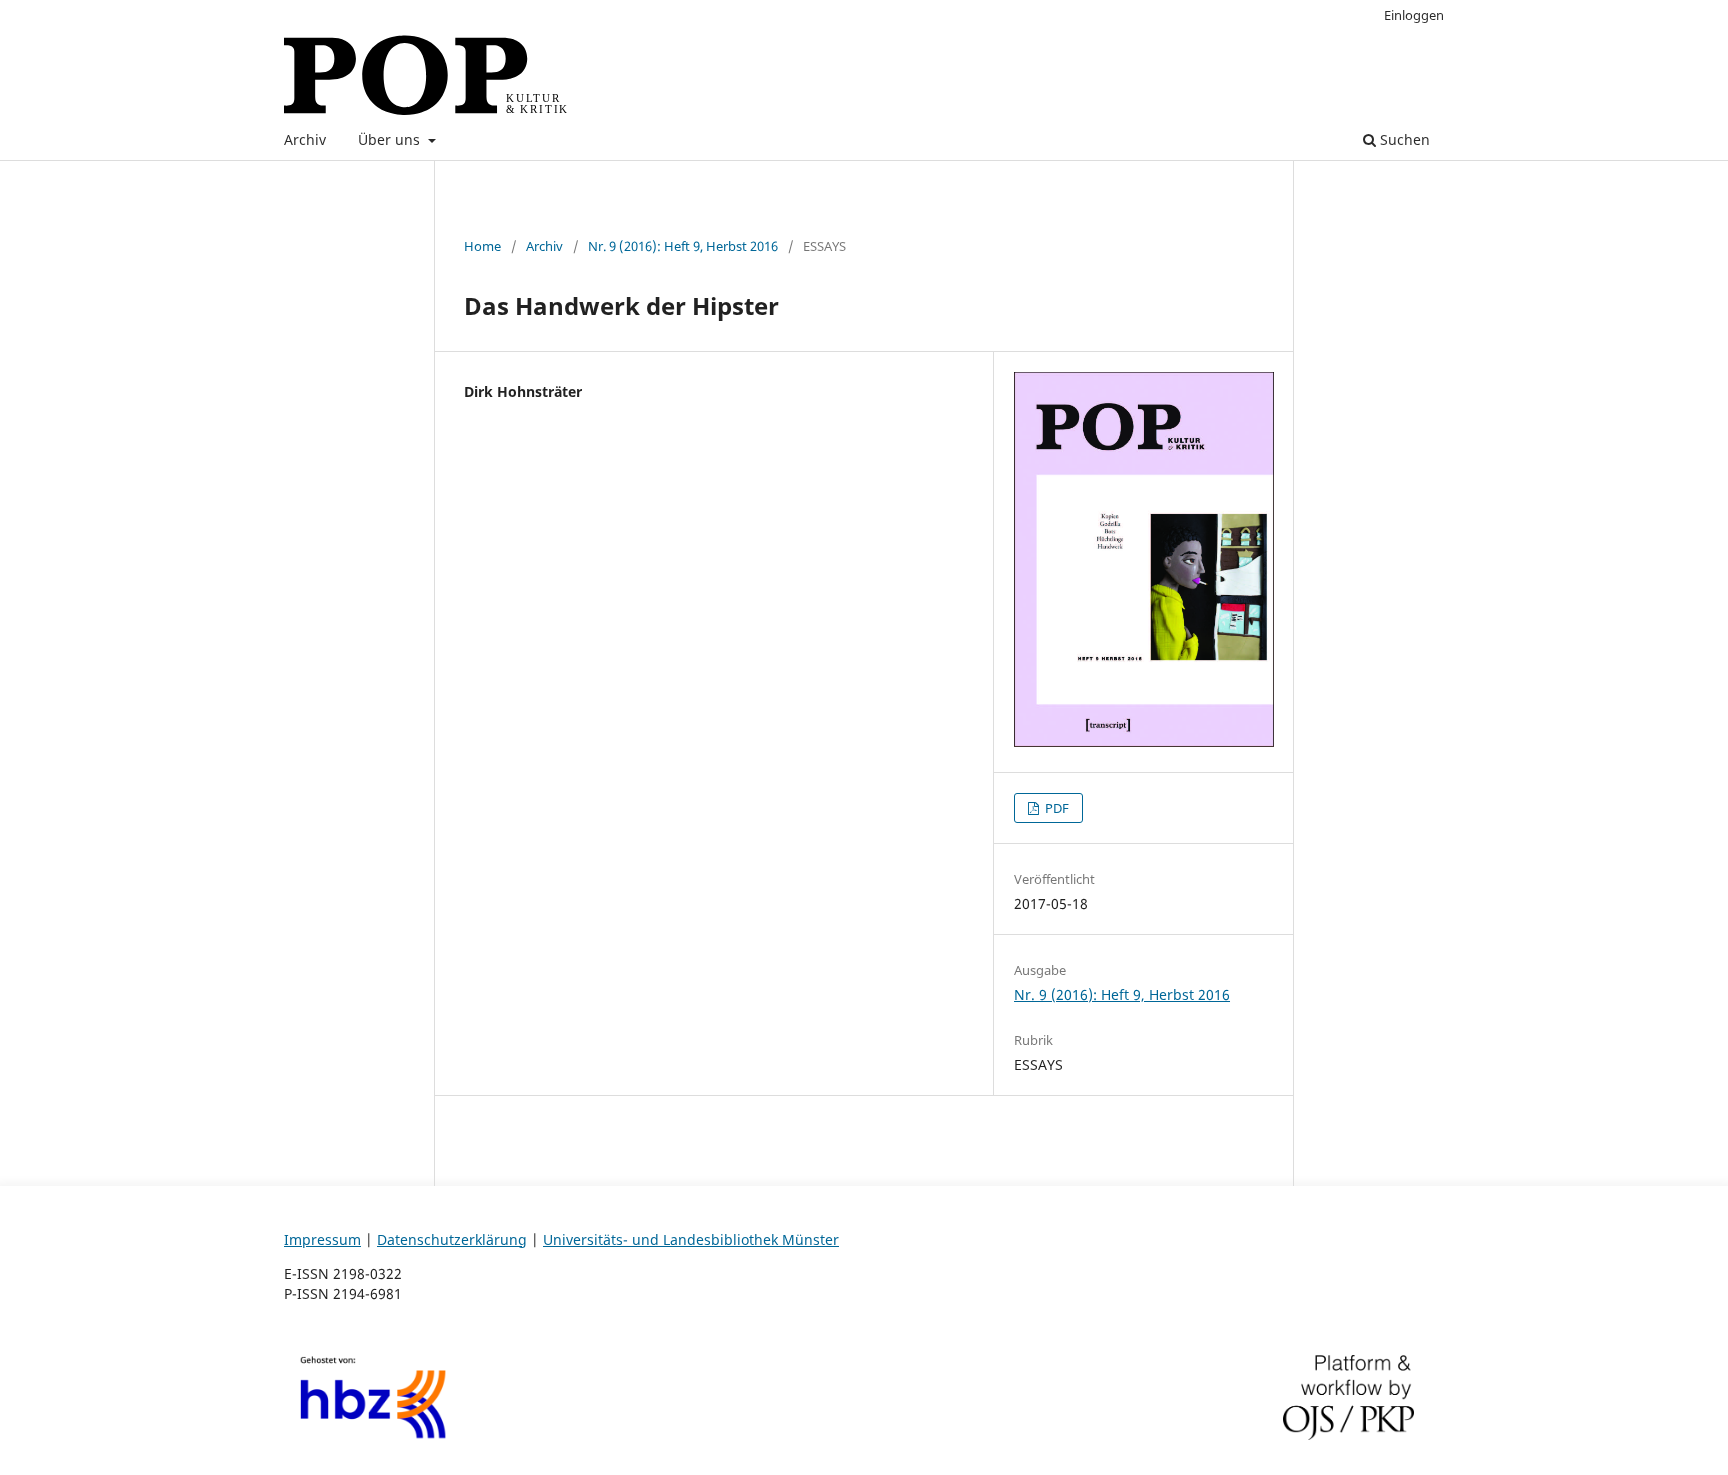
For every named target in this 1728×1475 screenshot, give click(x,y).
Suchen (1403, 139)
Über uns (391, 139)
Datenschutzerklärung (452, 1239)
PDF (1055, 808)
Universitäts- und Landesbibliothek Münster (691, 1239)
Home (482, 246)
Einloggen (1414, 15)
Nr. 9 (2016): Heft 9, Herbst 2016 (683, 246)
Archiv (305, 139)
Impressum (322, 1239)
